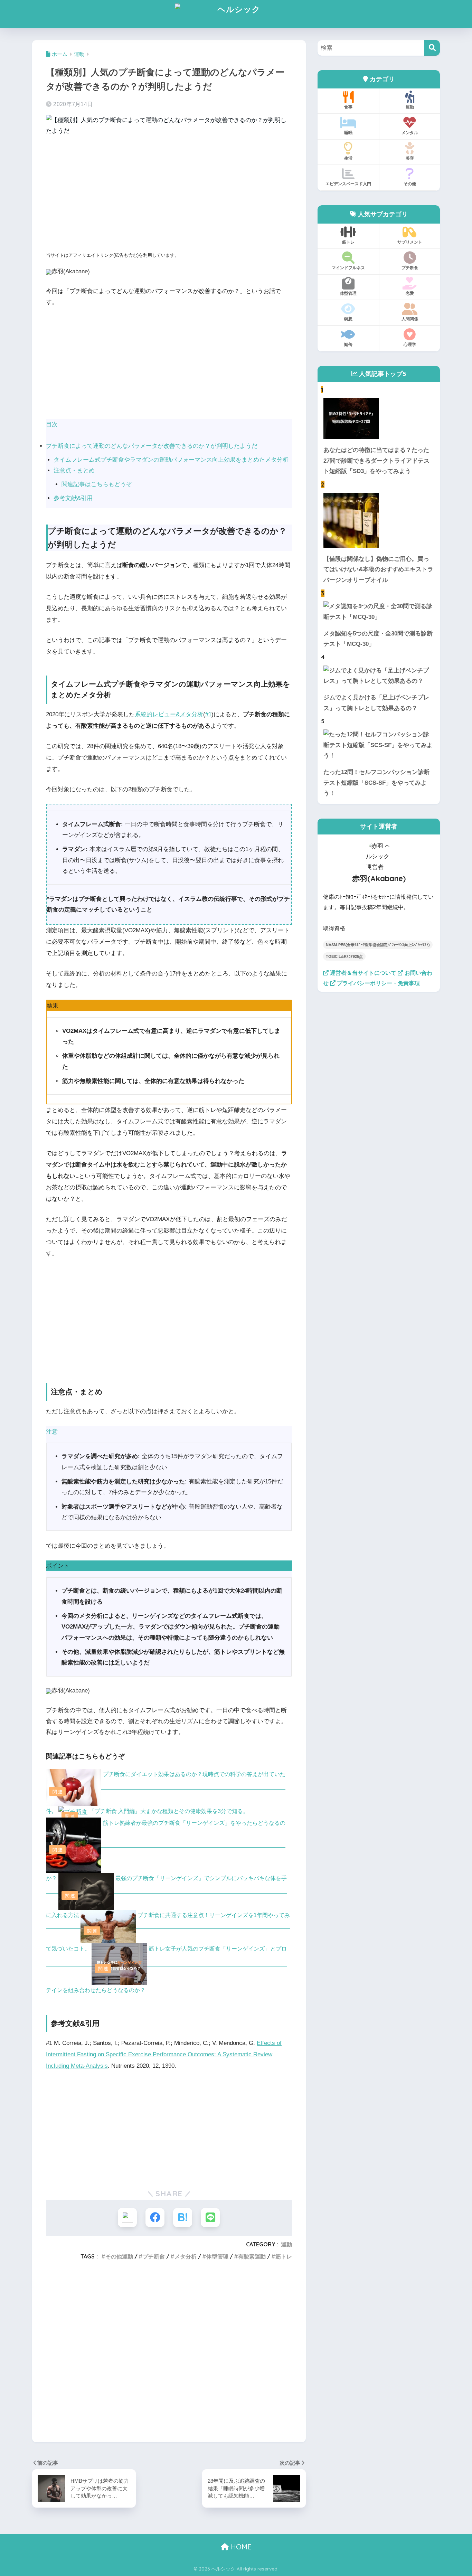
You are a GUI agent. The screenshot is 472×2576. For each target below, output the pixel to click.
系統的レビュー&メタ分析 (169, 714)
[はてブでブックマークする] (183, 2218)
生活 (348, 158)
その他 (410, 184)
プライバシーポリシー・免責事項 (378, 983)
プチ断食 (154, 2256)
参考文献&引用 (73, 498)
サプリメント (410, 242)
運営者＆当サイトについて (362, 973)
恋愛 (410, 293)
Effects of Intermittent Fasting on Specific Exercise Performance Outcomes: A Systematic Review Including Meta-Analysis (164, 2054)
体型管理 (217, 2256)
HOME (240, 2547)
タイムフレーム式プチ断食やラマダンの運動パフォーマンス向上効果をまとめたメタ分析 (171, 460)
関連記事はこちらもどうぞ (97, 484)
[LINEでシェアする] (210, 2218)
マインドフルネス (348, 268)
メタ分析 (186, 2256)
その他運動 (119, 2256)
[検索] (432, 48)
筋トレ (284, 2256)
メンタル (410, 133)
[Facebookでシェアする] (155, 2218)
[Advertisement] (169, 195)
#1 (208, 714)
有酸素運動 (252, 2256)
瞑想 (348, 319)
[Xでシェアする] (127, 2218)
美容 (410, 158)
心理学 (410, 344)
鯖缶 (348, 344)
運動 (286, 2244)
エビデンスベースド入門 (348, 184)
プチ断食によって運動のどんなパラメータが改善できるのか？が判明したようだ (152, 446)
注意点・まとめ (74, 470)
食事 (348, 107)
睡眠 (348, 133)
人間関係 (410, 319)
